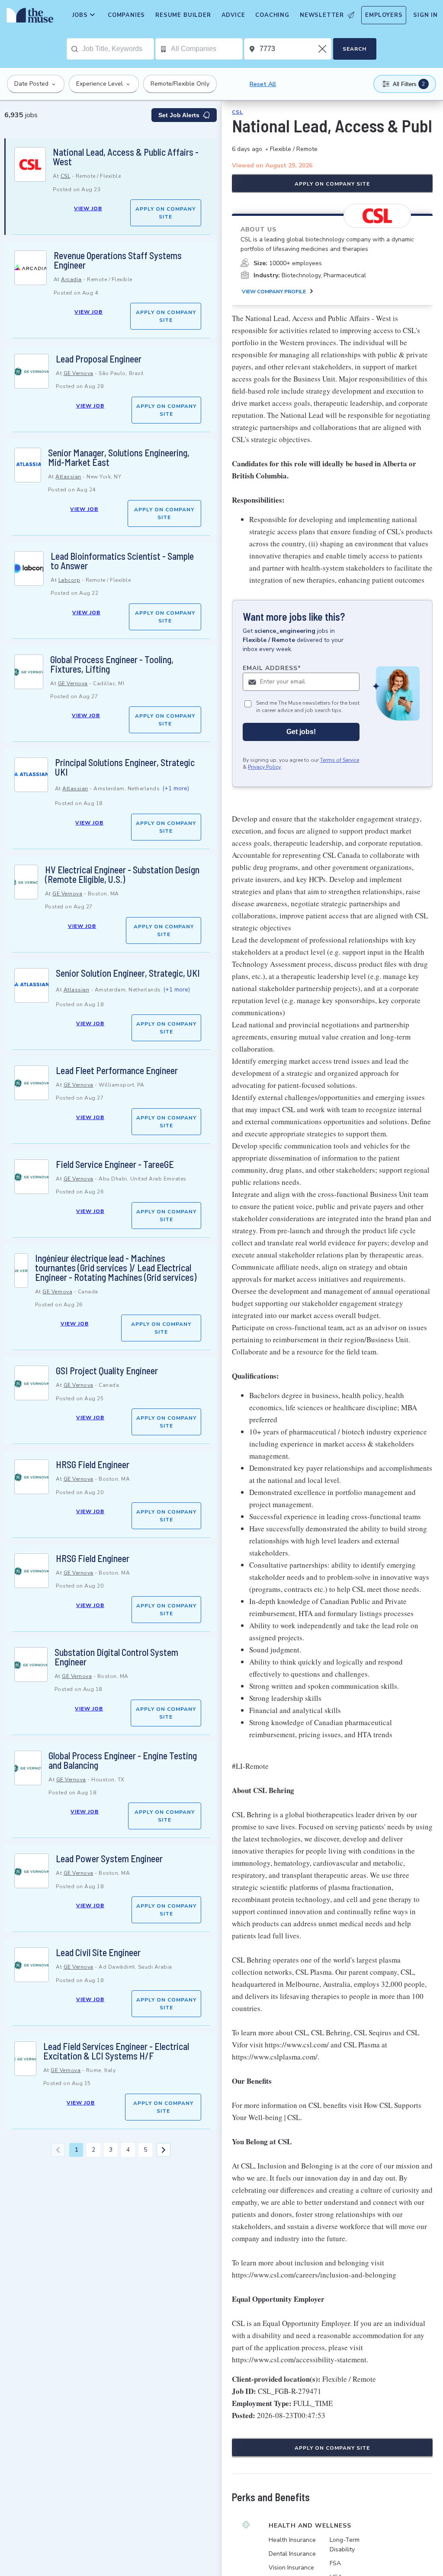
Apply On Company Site (165, 213)
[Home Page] (28, 17)
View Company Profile (274, 292)
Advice (233, 15)
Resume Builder (183, 15)
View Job (88, 209)
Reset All (263, 84)
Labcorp (69, 580)
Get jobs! (301, 732)
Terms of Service (340, 760)
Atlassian (68, 477)
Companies (126, 15)
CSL (66, 176)
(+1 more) (176, 788)
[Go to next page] (164, 2150)
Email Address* (272, 668)
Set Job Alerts (179, 115)
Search (355, 49)
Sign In (425, 15)
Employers (384, 15)
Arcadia (71, 279)
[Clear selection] (323, 49)
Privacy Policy (264, 767)
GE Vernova (79, 373)
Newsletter (322, 15)
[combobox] (118, 49)
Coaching (272, 15)
